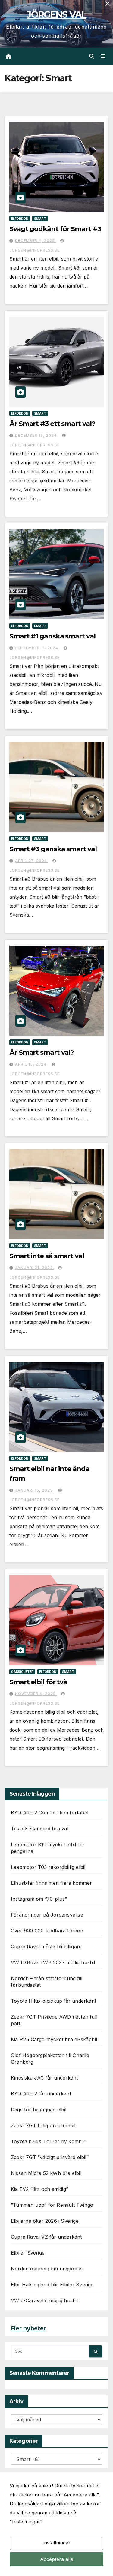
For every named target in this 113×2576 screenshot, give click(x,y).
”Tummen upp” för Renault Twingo (52, 2205)
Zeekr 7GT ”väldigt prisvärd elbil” (50, 2157)
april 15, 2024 (31, 1064)
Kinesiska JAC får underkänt (44, 2078)
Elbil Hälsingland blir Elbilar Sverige (52, 2285)
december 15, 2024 (36, 435)
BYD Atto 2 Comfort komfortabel (50, 1813)
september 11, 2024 (37, 648)
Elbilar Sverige (28, 2253)
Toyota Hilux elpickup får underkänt (53, 2001)
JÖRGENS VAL (56, 15)
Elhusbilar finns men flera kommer (52, 1883)
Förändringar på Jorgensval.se (47, 1915)
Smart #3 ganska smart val (53, 849)
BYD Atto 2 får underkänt (41, 2094)
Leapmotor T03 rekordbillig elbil (48, 1867)
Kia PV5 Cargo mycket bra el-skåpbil (54, 2039)
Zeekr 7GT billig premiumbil (43, 2125)
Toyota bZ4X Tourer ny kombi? (48, 2141)
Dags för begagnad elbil (39, 2110)
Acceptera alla (57, 2559)
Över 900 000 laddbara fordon (47, 1931)
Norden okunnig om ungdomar (47, 2269)
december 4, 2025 (36, 241)
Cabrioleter (22, 1672)
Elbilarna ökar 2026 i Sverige (45, 2221)
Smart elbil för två (38, 1682)
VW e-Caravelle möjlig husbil (44, 2300)
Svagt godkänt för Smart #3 (55, 229)
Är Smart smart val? (42, 1053)
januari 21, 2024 (35, 1268)
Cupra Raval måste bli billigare (46, 1947)
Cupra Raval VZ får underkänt (46, 2237)
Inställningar (56, 2543)
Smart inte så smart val (47, 1256)
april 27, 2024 (32, 861)
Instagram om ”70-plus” (39, 1899)
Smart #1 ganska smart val (52, 636)
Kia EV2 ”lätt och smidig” (39, 2189)
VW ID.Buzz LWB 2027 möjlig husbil (53, 1962)
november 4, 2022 (36, 1694)
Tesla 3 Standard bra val (40, 1829)
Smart (40, 219)
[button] (92, 56)
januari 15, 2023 (35, 1490)
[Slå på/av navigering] (103, 56)
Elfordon (20, 219)
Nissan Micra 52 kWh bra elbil (46, 2173)
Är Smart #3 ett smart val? (52, 424)
